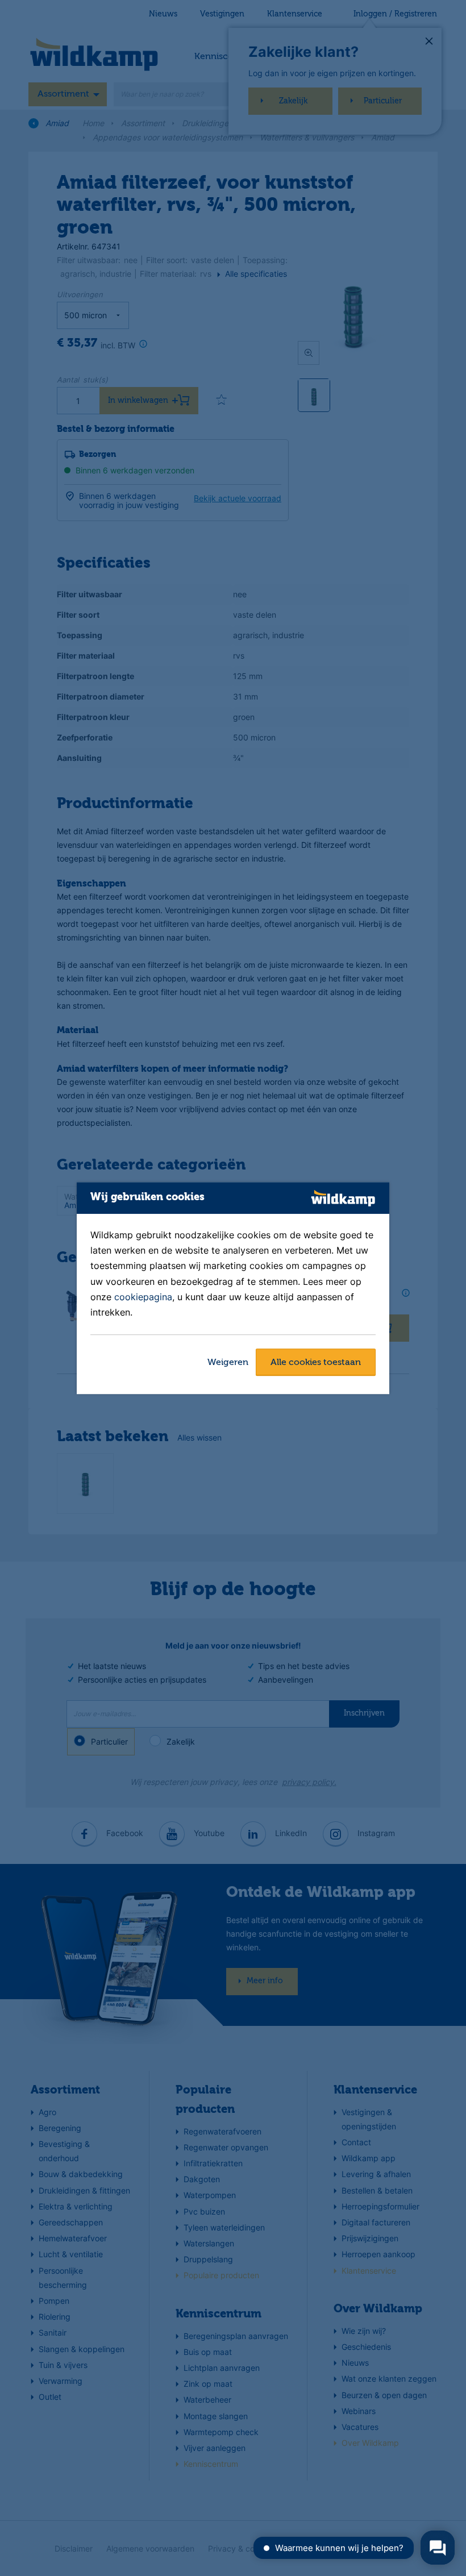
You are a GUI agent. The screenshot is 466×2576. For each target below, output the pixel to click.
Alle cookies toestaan (316, 1363)
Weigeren (228, 1363)
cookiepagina (143, 1297)
